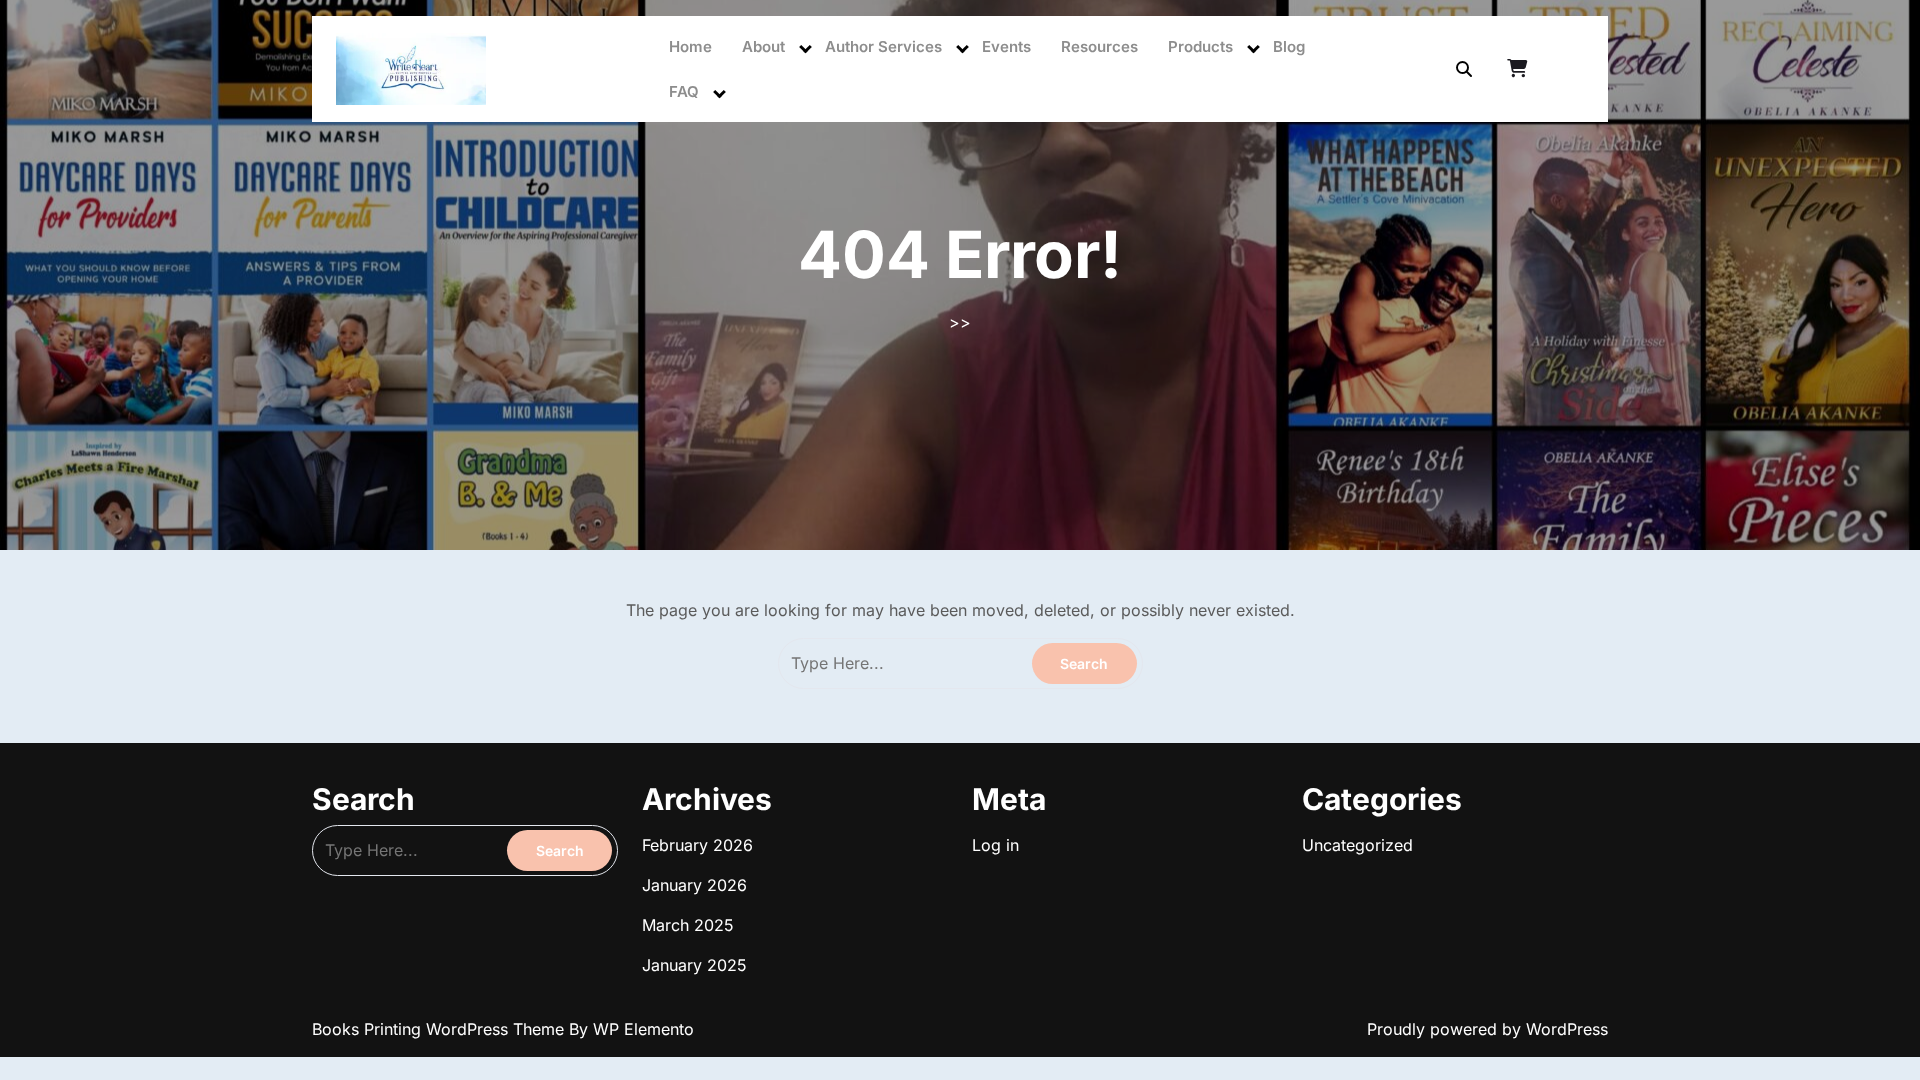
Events (1006, 46)
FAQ (684, 91)
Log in (995, 845)
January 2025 (694, 965)
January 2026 (694, 885)
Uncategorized (1357, 845)
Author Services (883, 46)
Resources (1099, 46)
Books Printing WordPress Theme (440, 1029)
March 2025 (688, 925)
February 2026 (697, 845)
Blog (1289, 46)
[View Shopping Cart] (1519, 69)
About (763, 46)
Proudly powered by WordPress (1487, 1029)
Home (690, 46)
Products (1200, 46)
